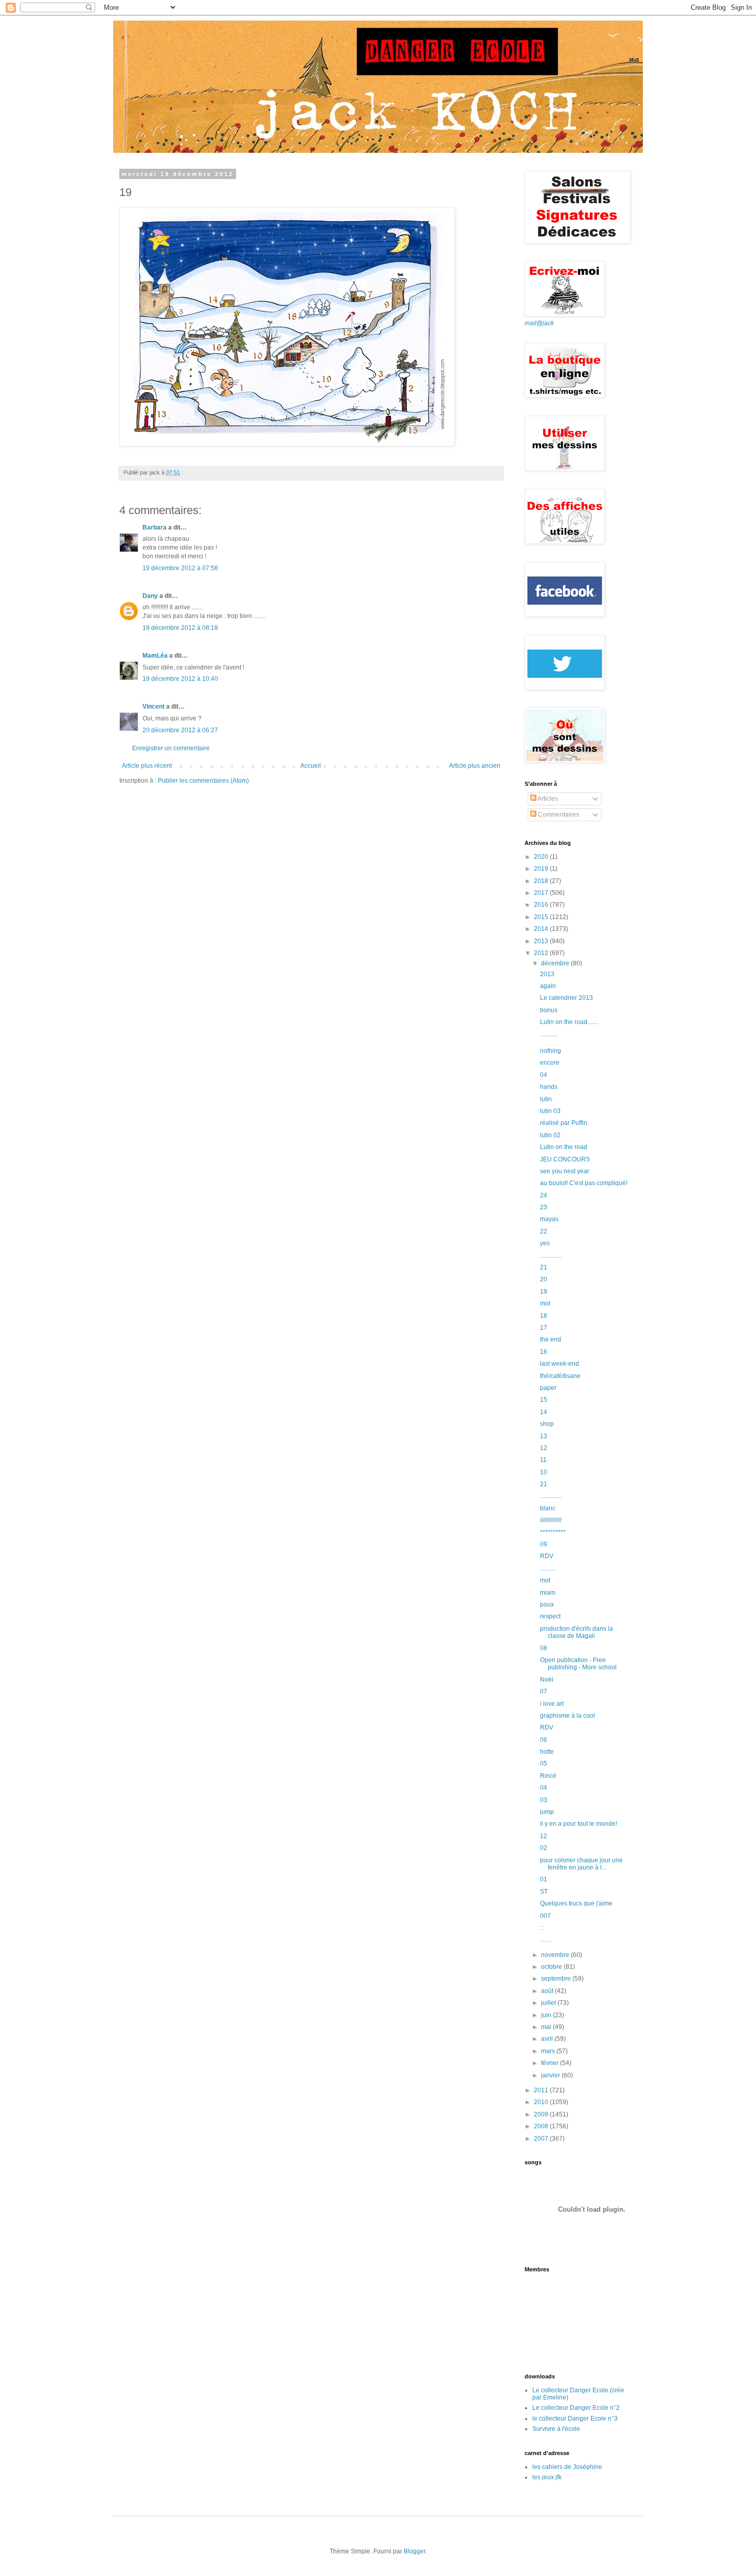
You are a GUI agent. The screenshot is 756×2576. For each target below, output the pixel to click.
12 (544, 1448)
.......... (548, 1568)
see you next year (565, 1171)
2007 (542, 2139)
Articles (547, 799)
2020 (542, 857)
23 (544, 1207)
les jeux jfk (547, 2477)
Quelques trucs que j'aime (576, 1903)
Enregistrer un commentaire (171, 748)
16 (544, 1352)
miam (548, 1593)
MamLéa (155, 656)
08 (544, 1648)
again (548, 986)
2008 (542, 2126)
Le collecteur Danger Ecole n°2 (576, 2408)
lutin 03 (550, 1111)
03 (544, 1800)
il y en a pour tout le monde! (579, 1824)
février (551, 2063)
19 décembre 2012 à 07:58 (180, 568)
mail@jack (539, 323)
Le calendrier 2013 (566, 998)
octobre (552, 1967)
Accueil (311, 766)
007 (545, 1916)
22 (544, 1231)
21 (544, 1267)
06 (544, 1740)
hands (549, 1087)
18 (544, 1316)
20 (544, 1279)
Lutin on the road (564, 1147)
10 (544, 1472)
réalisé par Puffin (564, 1123)
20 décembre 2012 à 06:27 (180, 730)
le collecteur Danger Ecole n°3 (575, 2419)
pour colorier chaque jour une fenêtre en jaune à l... (581, 1864)
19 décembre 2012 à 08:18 (180, 628)
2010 (542, 2102)
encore (550, 1063)
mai (547, 2027)
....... (545, 1939)
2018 (542, 881)
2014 (542, 929)
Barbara (155, 527)
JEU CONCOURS (565, 1159)
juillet (549, 2003)
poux (547, 1604)
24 (544, 1195)
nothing (551, 1051)
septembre (557, 1979)
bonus (549, 1010)
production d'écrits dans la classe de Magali (577, 1632)
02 (544, 1848)
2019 (542, 869)
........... (548, 1034)
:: (542, 1928)
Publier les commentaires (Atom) (203, 781)
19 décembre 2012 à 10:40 (180, 679)
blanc (548, 1508)
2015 (542, 917)
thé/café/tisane (560, 1376)
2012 (542, 953)
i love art (552, 1704)
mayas (549, 1219)
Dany (150, 596)
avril (548, 2039)
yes (545, 1243)
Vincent (154, 707)
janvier (551, 2075)
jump (547, 1812)
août (548, 1991)
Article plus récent (147, 766)
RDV (547, 1556)
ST (544, 1892)
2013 (542, 941)
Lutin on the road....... (569, 1022)
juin (547, 2015)
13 (544, 1436)
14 (544, 1412)
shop (547, 1424)
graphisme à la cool (568, 1716)
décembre (556, 963)
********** (553, 1532)
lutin (546, 1099)
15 (544, 1400)
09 (544, 1544)
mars (549, 2051)
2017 (542, 893)
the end (551, 1339)
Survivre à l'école (556, 2429)
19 (544, 1292)
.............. (551, 1256)
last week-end (560, 1364)
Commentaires (558, 815)
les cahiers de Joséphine (567, 2467)
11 (543, 1460)
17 (544, 1328)
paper (548, 1388)
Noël (547, 1680)
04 (544, 1075)
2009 (542, 2114)
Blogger (415, 2551)
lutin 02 (550, 1135)
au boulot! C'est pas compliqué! (584, 1183)
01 (544, 1879)
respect (550, 1616)
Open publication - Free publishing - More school (578, 1664)
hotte (547, 1752)
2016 (542, 905)
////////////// (551, 1520)
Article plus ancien (475, 766)
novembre (556, 1955)
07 (544, 1691)
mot (545, 1303)
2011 (542, 2090)
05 (544, 1763)
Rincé (548, 1776)
